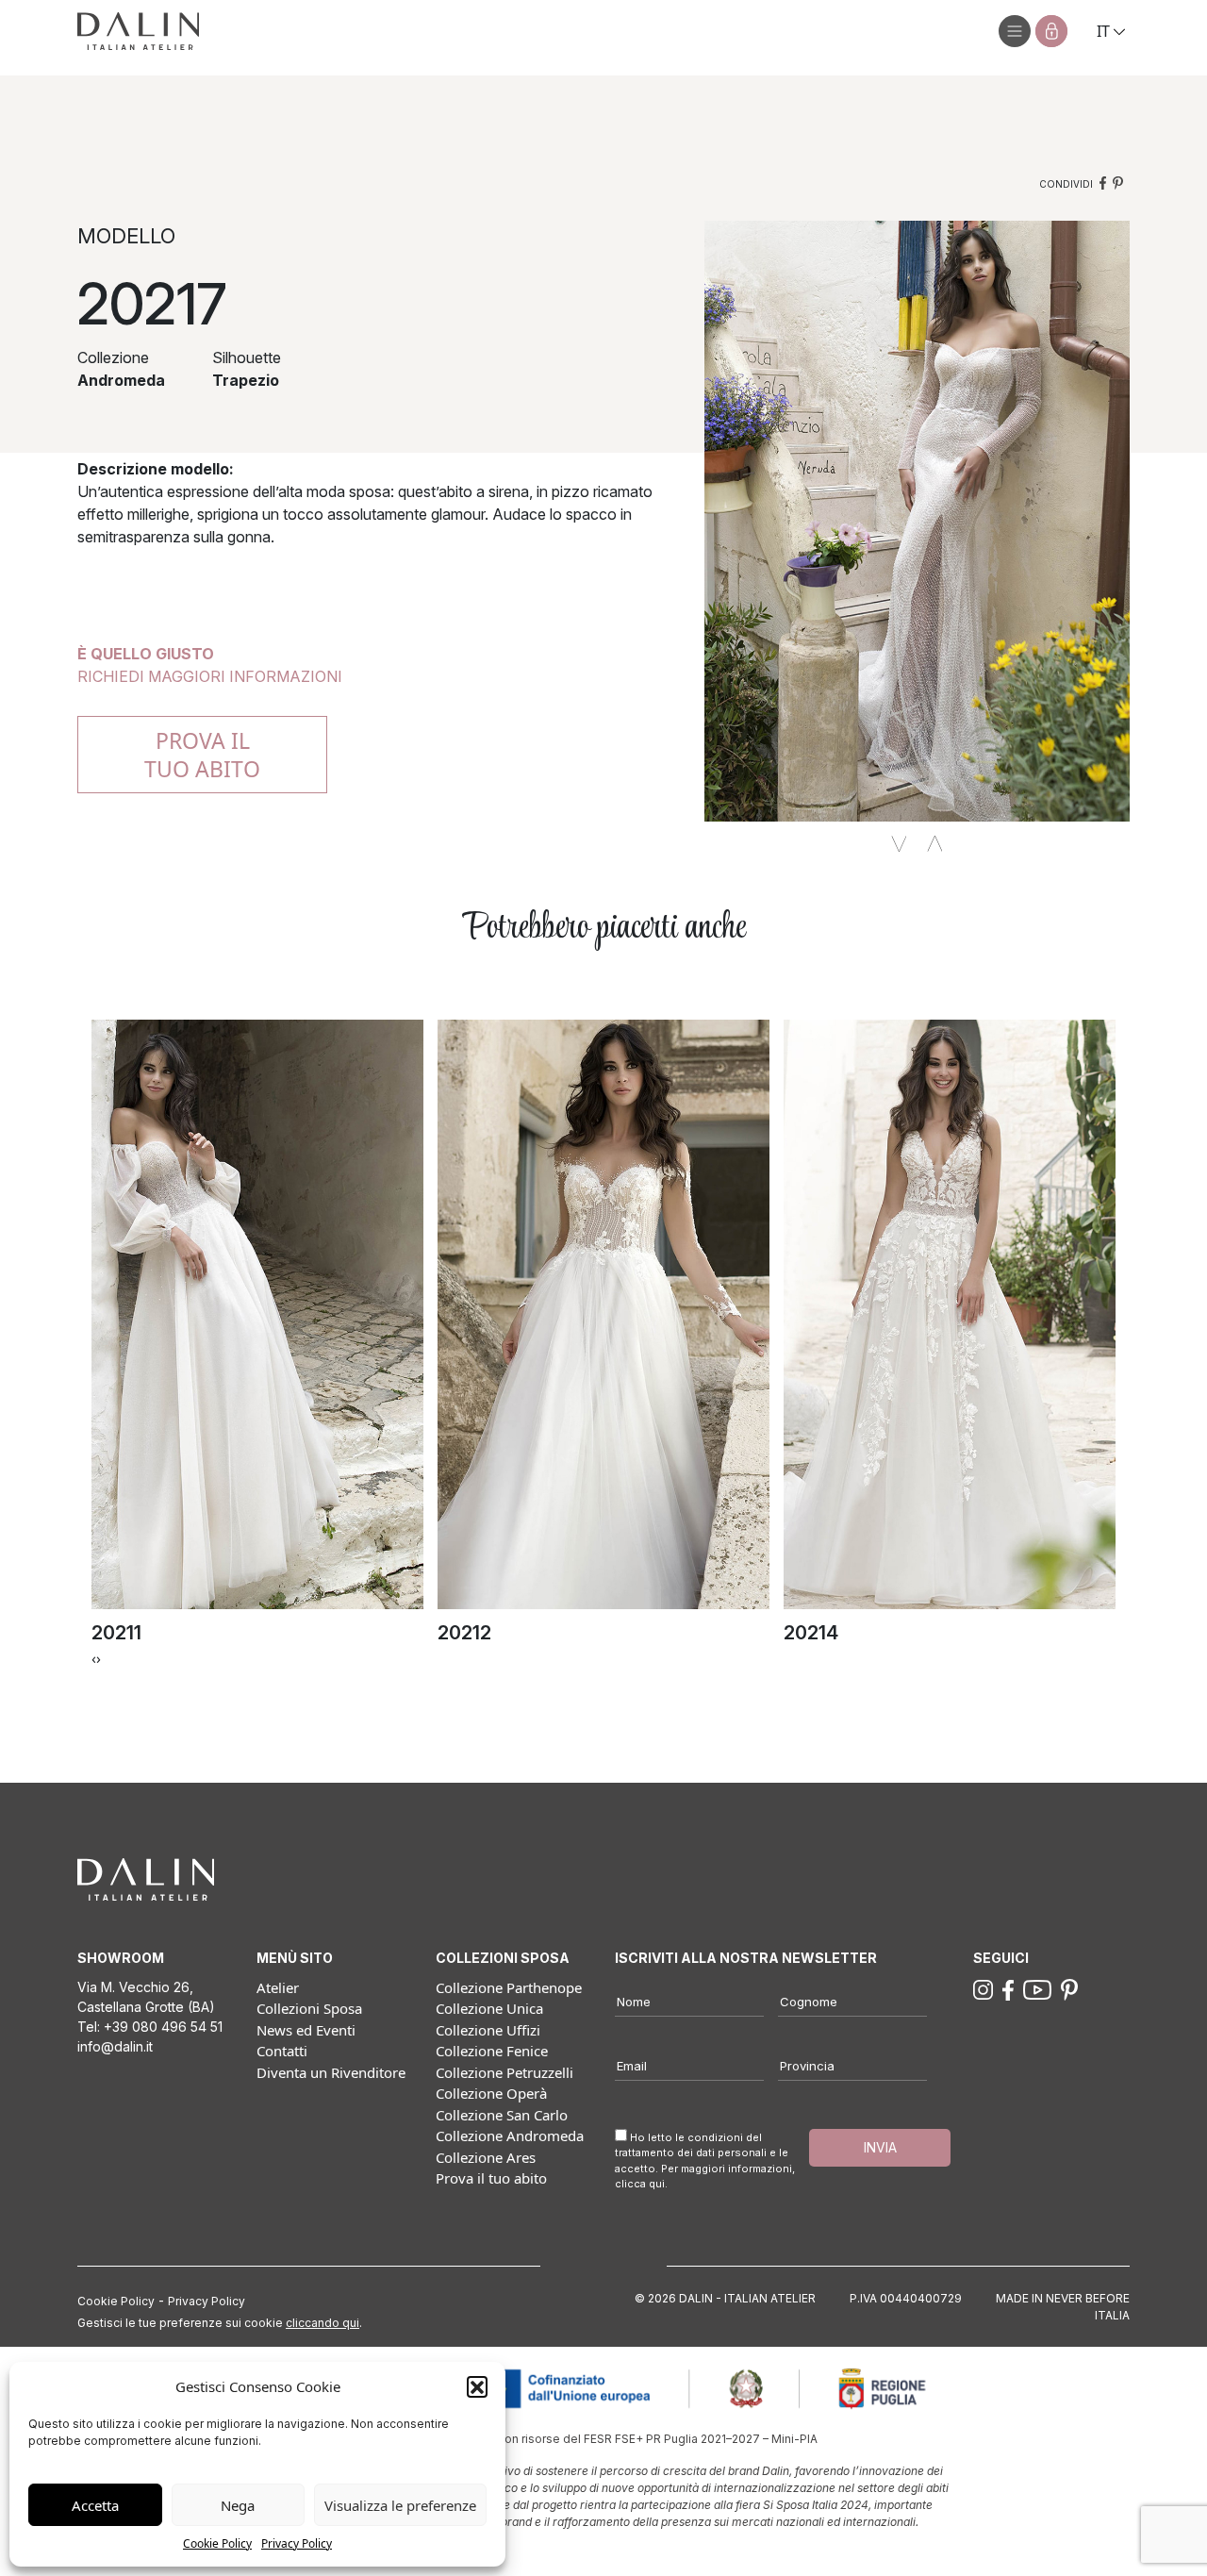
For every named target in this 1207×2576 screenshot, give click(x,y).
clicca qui (640, 2184)
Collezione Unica (489, 2008)
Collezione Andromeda (510, 2136)
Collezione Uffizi (488, 2030)
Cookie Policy (217, 2543)
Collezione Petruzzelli (504, 2072)
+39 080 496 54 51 (163, 2027)
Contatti (282, 2051)
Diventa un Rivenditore (331, 2072)
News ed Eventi (306, 2030)
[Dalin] (138, 31)
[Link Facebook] (1008, 1988)
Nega (238, 2505)
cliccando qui (322, 2323)
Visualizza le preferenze (400, 2505)
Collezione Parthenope (509, 1987)
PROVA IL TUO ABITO (202, 755)
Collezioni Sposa (309, 2008)
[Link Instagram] (983, 1988)
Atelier (278, 1987)
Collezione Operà (491, 2093)
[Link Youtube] (1037, 1988)
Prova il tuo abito (491, 2178)
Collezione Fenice (492, 2051)
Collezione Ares (486, 2157)
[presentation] (94, 1658)
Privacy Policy (297, 2543)
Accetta (95, 2505)
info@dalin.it (115, 2046)
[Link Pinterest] (1069, 1988)
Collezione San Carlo (502, 2115)
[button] (477, 2386)
